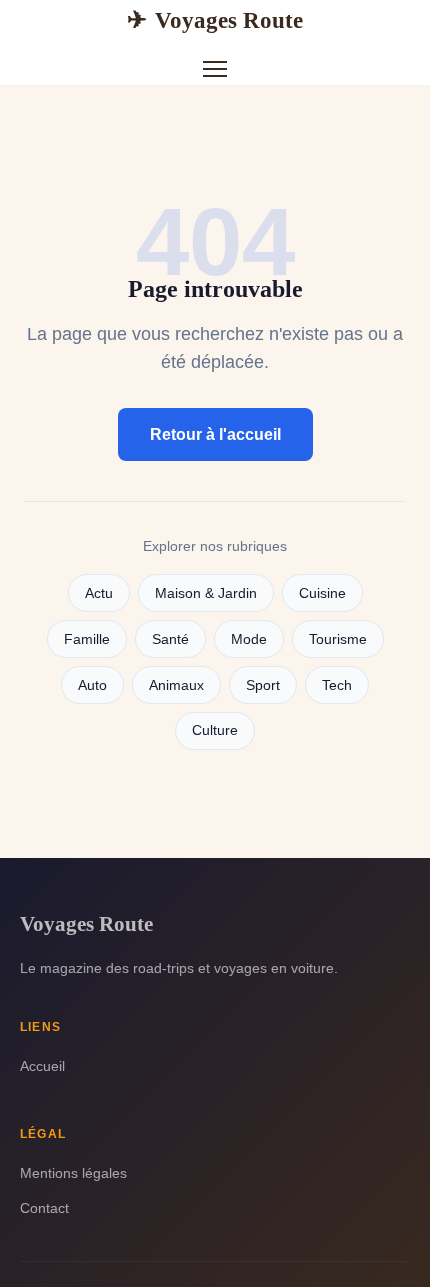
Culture (215, 730)
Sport (263, 685)
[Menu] (215, 69)
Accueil (42, 1066)
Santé (170, 639)
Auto (92, 685)
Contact (44, 1208)
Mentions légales (73, 1173)
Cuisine (322, 593)
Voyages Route (215, 20)
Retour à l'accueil (215, 434)
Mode (249, 639)
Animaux (176, 685)
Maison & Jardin (206, 593)
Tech (337, 685)
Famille (87, 639)
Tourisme (338, 639)
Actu (99, 593)
